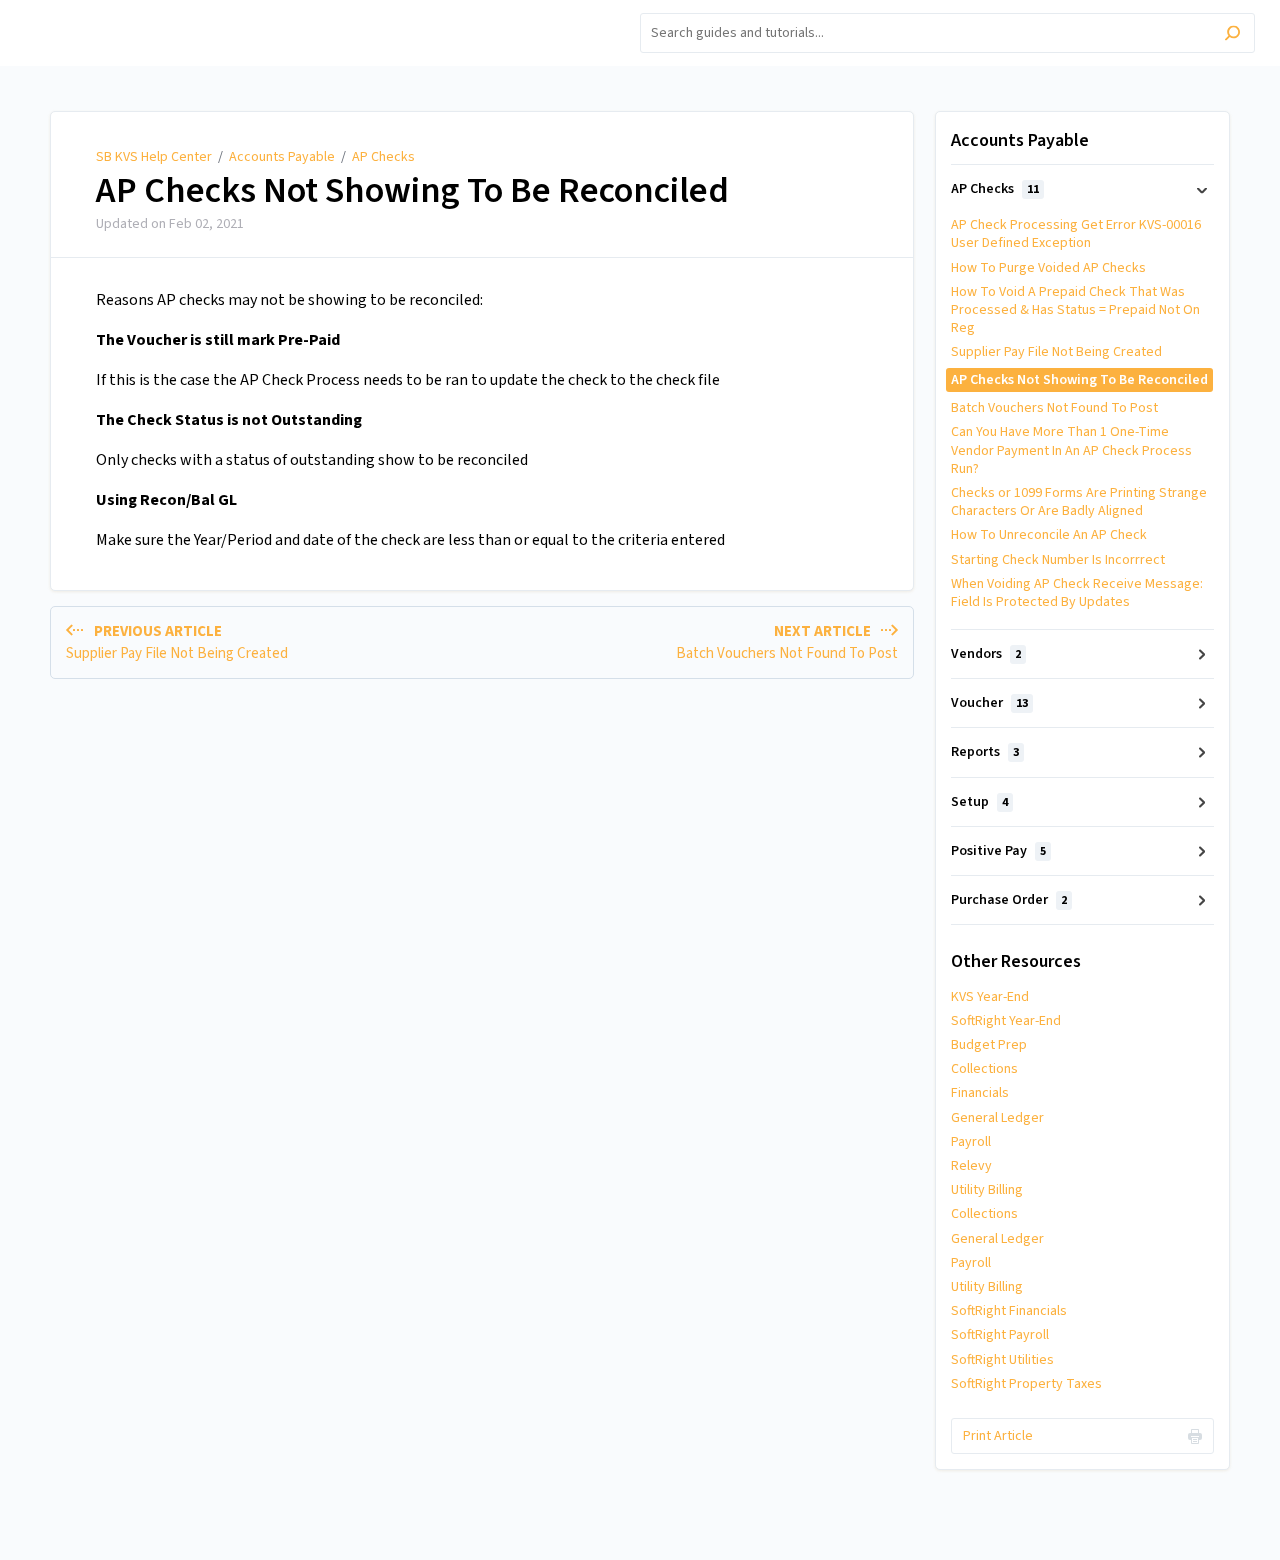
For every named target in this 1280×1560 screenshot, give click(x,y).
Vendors (986, 654)
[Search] (1232, 35)
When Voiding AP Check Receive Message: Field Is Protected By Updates (1077, 593)
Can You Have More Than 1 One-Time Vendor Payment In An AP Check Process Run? (1071, 450)
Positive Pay (998, 851)
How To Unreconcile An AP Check (1049, 535)
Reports (985, 752)
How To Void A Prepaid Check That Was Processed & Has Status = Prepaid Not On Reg (1075, 310)
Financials (980, 1093)
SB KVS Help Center (154, 157)
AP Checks (383, 157)
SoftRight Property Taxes (1026, 1384)
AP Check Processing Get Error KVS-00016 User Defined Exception (1076, 234)
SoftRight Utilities (1002, 1360)
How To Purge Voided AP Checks (1048, 268)
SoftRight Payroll (1000, 1335)
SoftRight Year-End (1006, 1021)
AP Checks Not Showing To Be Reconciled (412, 191)
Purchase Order (1009, 900)
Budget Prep (989, 1045)
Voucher (989, 703)
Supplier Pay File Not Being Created (1056, 352)
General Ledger (997, 1118)
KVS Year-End (990, 997)
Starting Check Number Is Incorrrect (1058, 560)
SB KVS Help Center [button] (93, 11)
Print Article (998, 1436)
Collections (984, 1069)
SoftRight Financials (1009, 1311)
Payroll (971, 1142)
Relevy (971, 1166)
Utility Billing (987, 1190)
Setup (979, 802)
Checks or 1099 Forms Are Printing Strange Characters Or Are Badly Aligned (1079, 502)
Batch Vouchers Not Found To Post (1054, 408)
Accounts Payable (282, 157)
